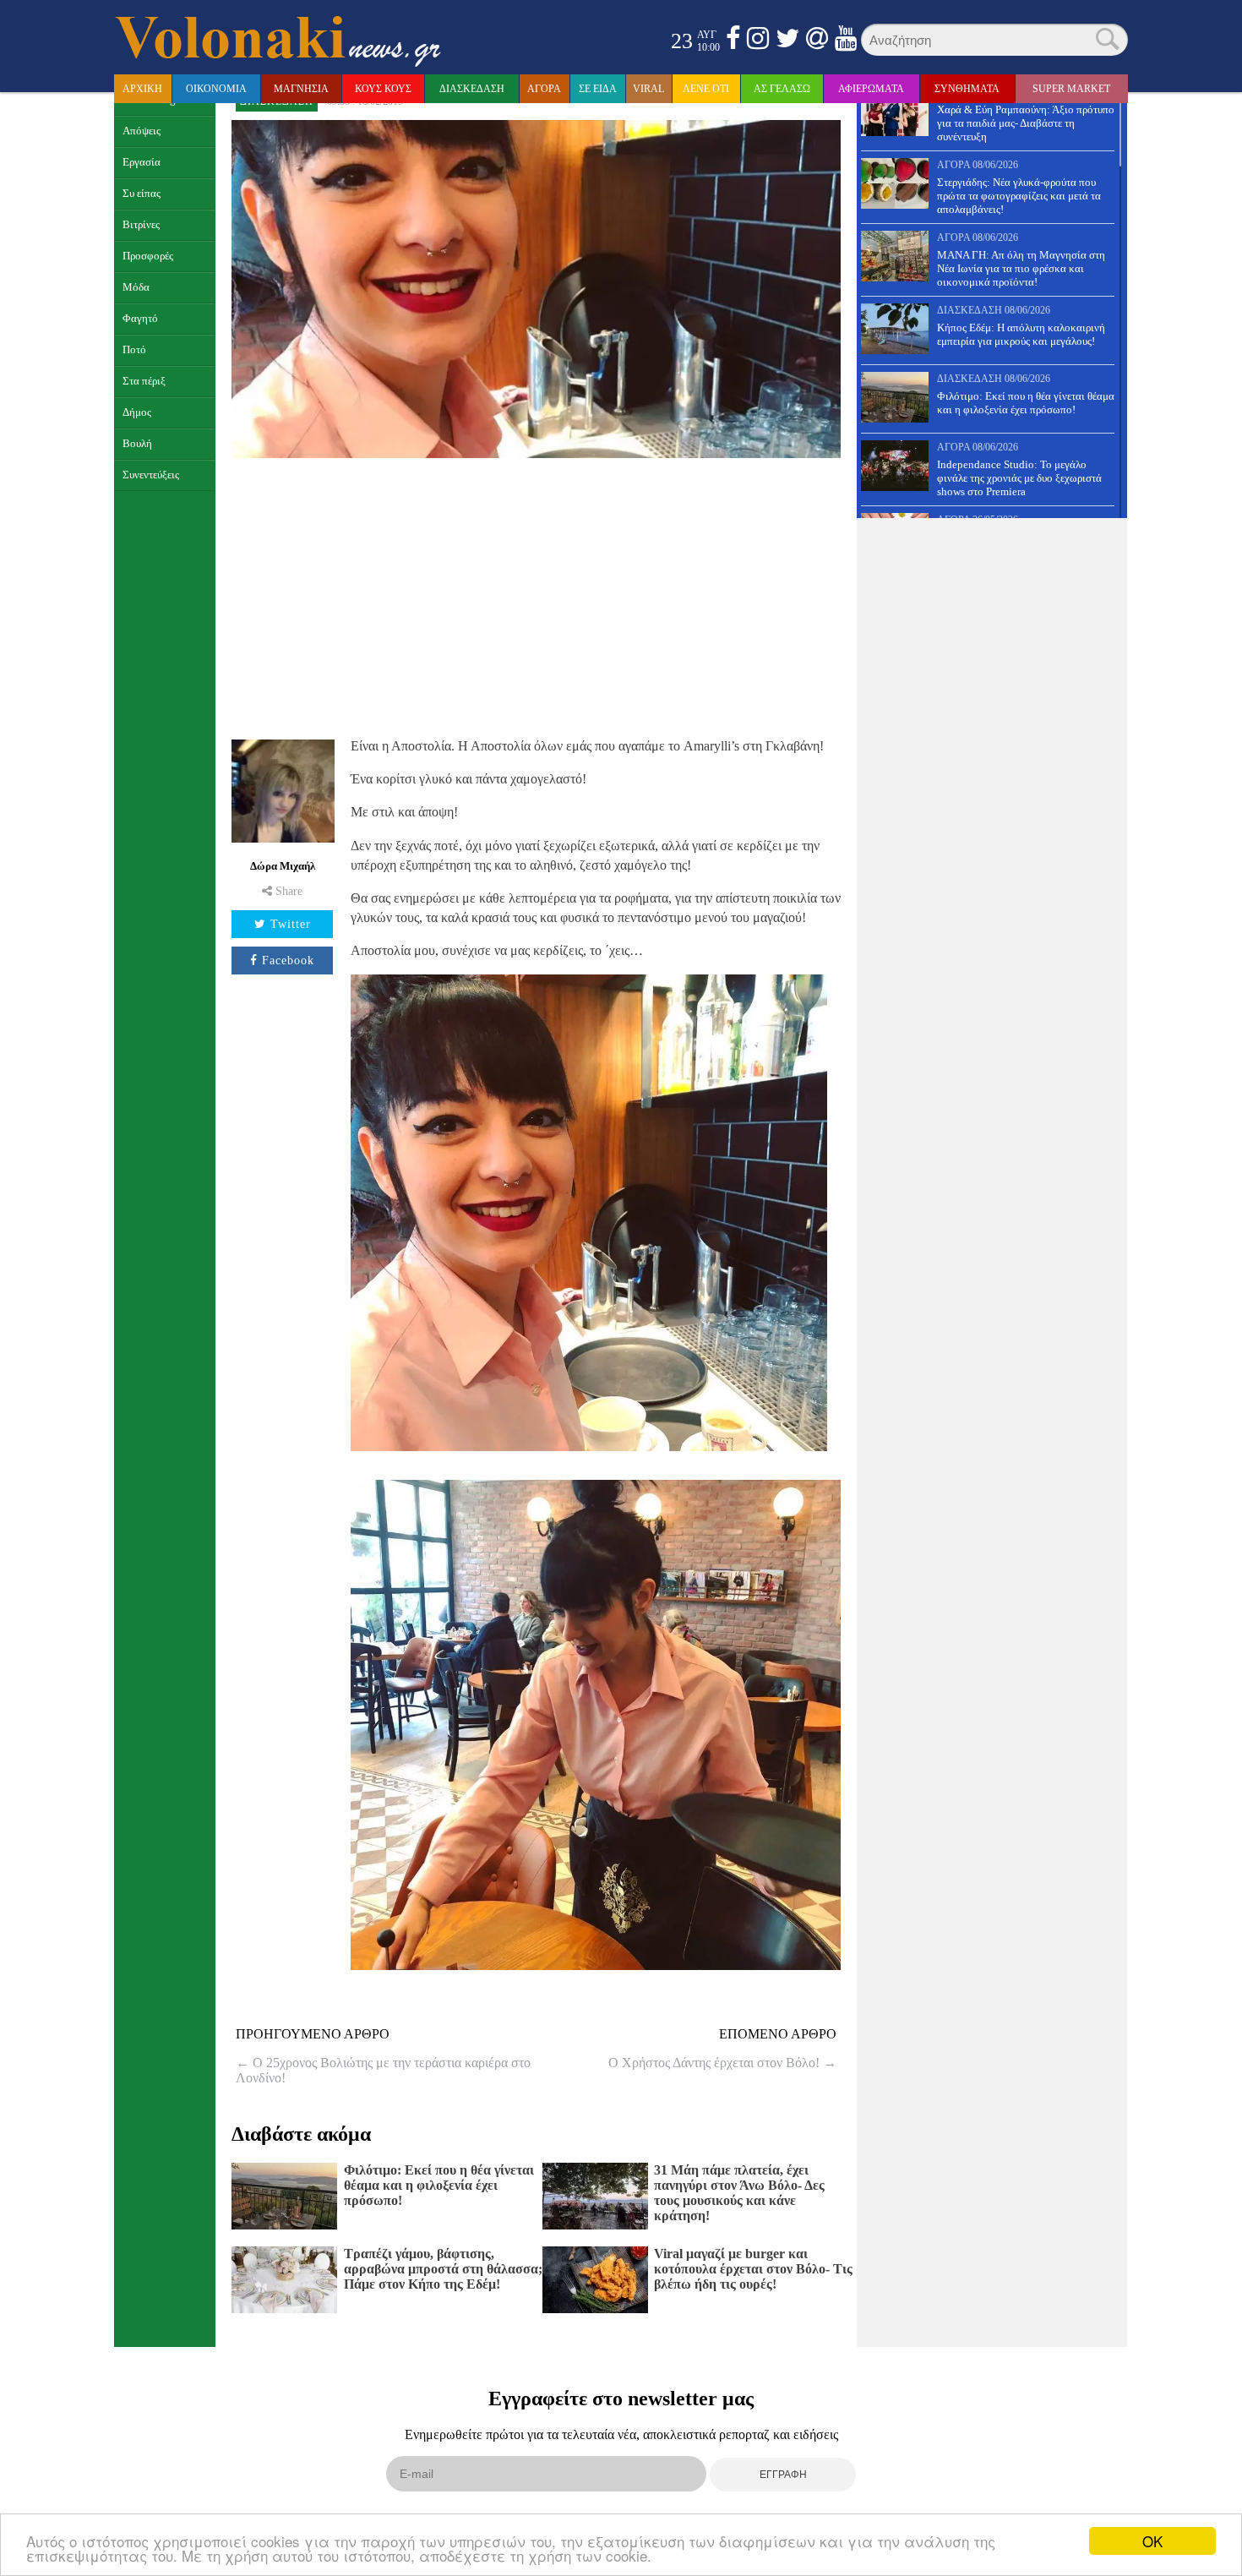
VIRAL (648, 89)
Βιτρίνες (141, 225)
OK (1152, 2541)
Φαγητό (140, 319)
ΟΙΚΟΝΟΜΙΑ (216, 89)
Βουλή (137, 444)
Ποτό (134, 350)
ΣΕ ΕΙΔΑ (598, 89)
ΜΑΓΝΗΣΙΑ (301, 89)
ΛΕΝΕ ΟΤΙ (706, 89)
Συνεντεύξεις (151, 475)
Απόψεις (142, 131)
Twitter (291, 924)
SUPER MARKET (1071, 89)
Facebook (288, 961)
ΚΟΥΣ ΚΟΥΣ (383, 89)
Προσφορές (148, 256)
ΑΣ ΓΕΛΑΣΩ (782, 89)
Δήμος (137, 412)
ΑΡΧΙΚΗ (142, 89)
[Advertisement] (536, 596)
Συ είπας (142, 194)
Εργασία (142, 162)
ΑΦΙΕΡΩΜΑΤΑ (871, 89)
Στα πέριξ (144, 381)
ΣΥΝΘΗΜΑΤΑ (967, 89)
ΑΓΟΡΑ (544, 89)
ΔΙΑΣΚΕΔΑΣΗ (472, 89)
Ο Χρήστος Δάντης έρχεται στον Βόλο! (722, 2063)
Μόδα (136, 287)
